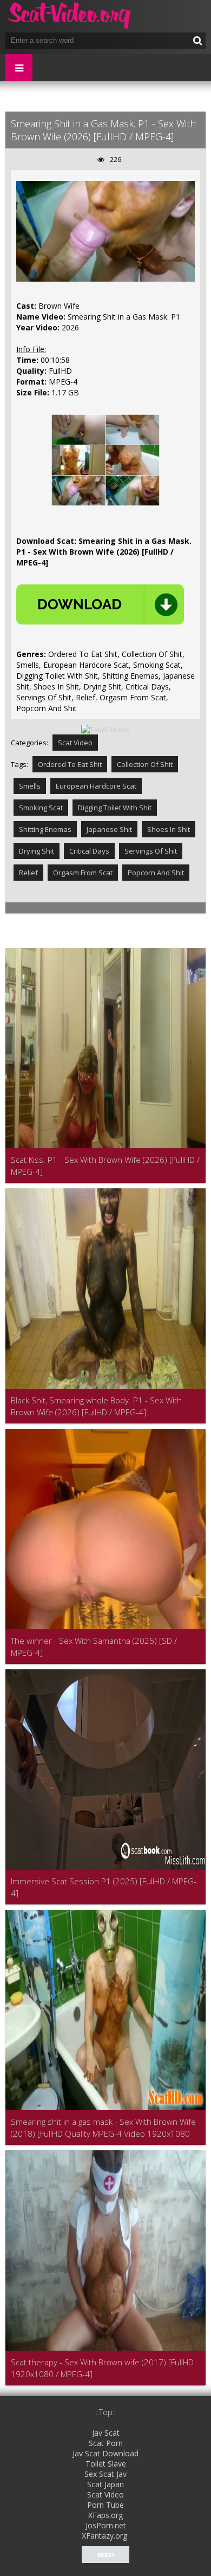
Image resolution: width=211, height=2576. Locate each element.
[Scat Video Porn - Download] (70, 16)
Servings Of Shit (151, 851)
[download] (100, 604)
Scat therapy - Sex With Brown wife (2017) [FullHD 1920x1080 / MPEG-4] (102, 2368)
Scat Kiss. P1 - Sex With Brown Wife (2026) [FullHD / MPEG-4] (105, 1166)
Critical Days (89, 851)
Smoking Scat (41, 808)
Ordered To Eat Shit (70, 764)
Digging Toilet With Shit (115, 808)
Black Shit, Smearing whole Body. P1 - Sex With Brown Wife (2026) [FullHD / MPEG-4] (96, 1406)
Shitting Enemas (45, 829)
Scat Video (75, 743)
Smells (30, 786)
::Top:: (106, 2412)
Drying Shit (37, 851)
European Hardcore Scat (96, 786)
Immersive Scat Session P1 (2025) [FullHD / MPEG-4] (104, 1887)
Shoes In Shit (169, 829)
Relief (28, 873)
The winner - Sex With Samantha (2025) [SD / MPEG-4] (94, 1647)
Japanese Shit (109, 829)
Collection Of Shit (145, 764)
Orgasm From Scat (83, 873)
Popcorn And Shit (156, 873)
